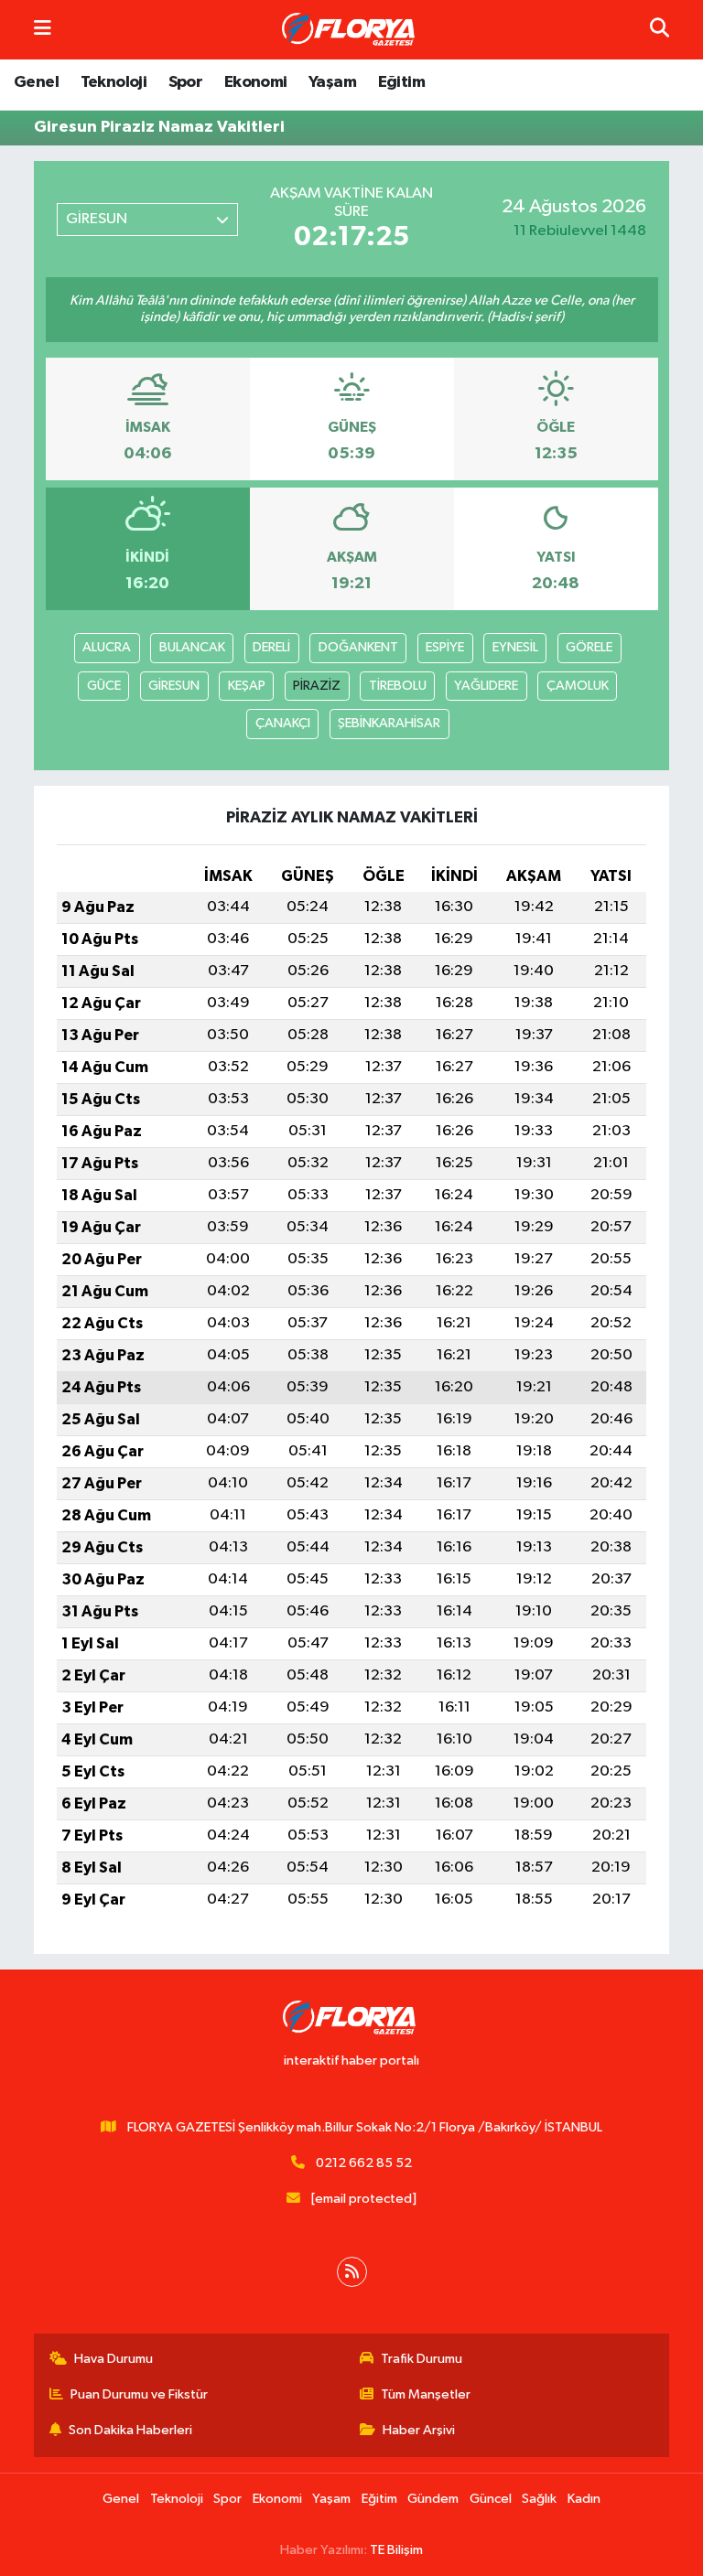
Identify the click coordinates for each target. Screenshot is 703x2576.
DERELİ (271, 647)
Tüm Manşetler (426, 2394)
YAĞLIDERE (486, 686)
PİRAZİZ (317, 686)
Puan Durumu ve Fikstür (139, 2394)
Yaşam (332, 82)
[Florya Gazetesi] (351, 30)
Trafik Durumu (422, 2359)
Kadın (584, 2499)
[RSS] (352, 2272)
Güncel (491, 2499)
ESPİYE (445, 647)
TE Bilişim (396, 2550)
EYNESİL (515, 647)
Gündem (433, 2499)
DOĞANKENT (358, 647)
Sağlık (539, 2499)
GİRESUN (174, 686)
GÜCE (104, 686)
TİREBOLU (398, 686)
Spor (186, 82)
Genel (36, 82)
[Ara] (660, 30)
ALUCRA (107, 647)
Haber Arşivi (419, 2430)
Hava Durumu (114, 2359)
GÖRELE (589, 647)
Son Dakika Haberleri (130, 2430)
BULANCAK (192, 647)
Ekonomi (256, 82)
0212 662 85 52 (364, 2163)
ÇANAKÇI (283, 723)
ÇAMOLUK (578, 686)
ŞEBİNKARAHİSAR (389, 723)
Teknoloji (114, 82)
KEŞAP (247, 686)
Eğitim (401, 82)
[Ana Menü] (43, 30)
